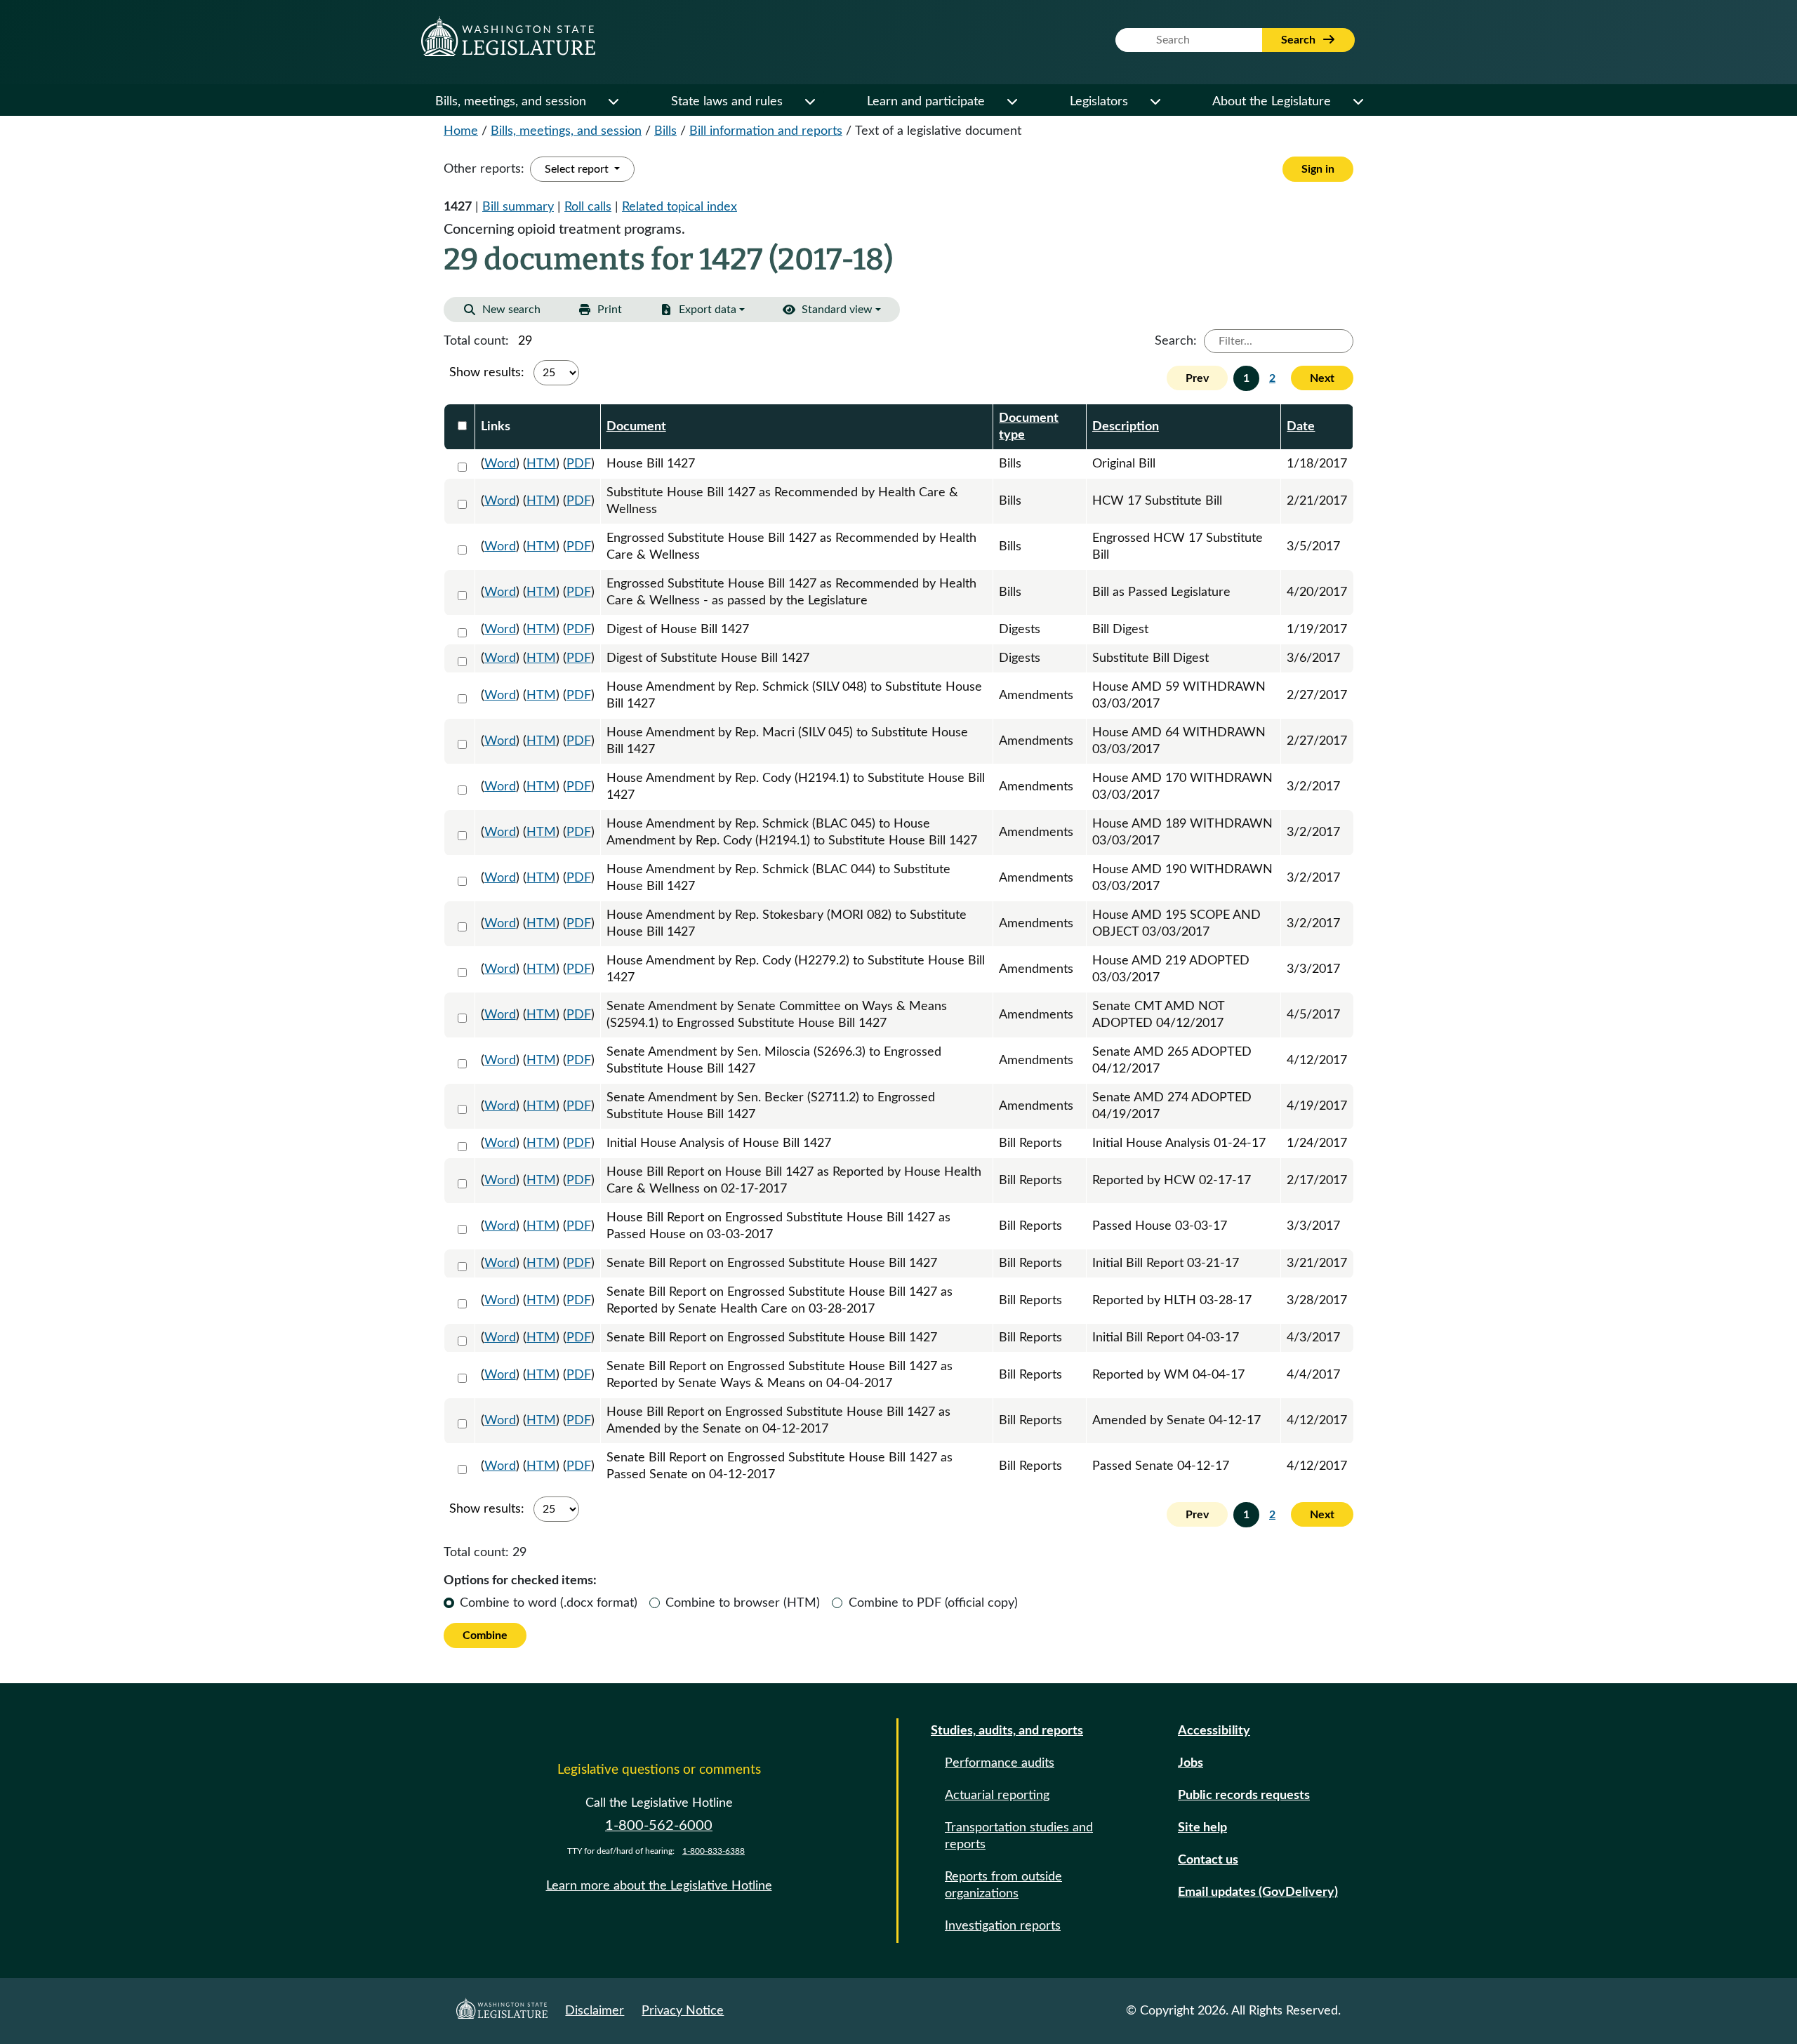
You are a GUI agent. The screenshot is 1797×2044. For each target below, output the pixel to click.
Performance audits (1000, 1763)
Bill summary (518, 207)
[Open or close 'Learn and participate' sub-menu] (1012, 102)
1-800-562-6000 (659, 1826)
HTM (541, 464)
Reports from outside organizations (1003, 1885)
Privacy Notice (683, 2011)
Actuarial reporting (997, 1796)
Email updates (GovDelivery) (1258, 1892)
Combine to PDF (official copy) (933, 1603)
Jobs (1191, 1763)
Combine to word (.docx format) (549, 1603)
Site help (1202, 1828)
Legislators (1099, 102)
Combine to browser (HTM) (743, 1603)
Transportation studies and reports (1019, 1836)
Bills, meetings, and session (511, 102)
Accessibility (1214, 1731)
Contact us (1208, 1860)
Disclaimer (595, 2011)
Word (500, 464)
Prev (1197, 378)
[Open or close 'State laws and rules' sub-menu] (809, 102)
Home (461, 131)
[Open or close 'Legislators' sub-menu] (1155, 102)
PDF (579, 464)
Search (1300, 40)
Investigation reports (1003, 1926)
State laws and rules (727, 102)
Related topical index (679, 207)
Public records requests (1244, 1796)
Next (1322, 378)
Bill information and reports (766, 131)
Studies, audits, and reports (1007, 1731)
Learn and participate (926, 102)
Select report (578, 169)
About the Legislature (1272, 102)
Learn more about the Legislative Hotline (659, 1886)
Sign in (1318, 169)
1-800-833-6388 (714, 1851)
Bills (665, 131)
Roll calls (588, 207)
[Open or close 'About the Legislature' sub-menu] (1358, 102)
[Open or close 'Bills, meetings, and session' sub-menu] (613, 102)
